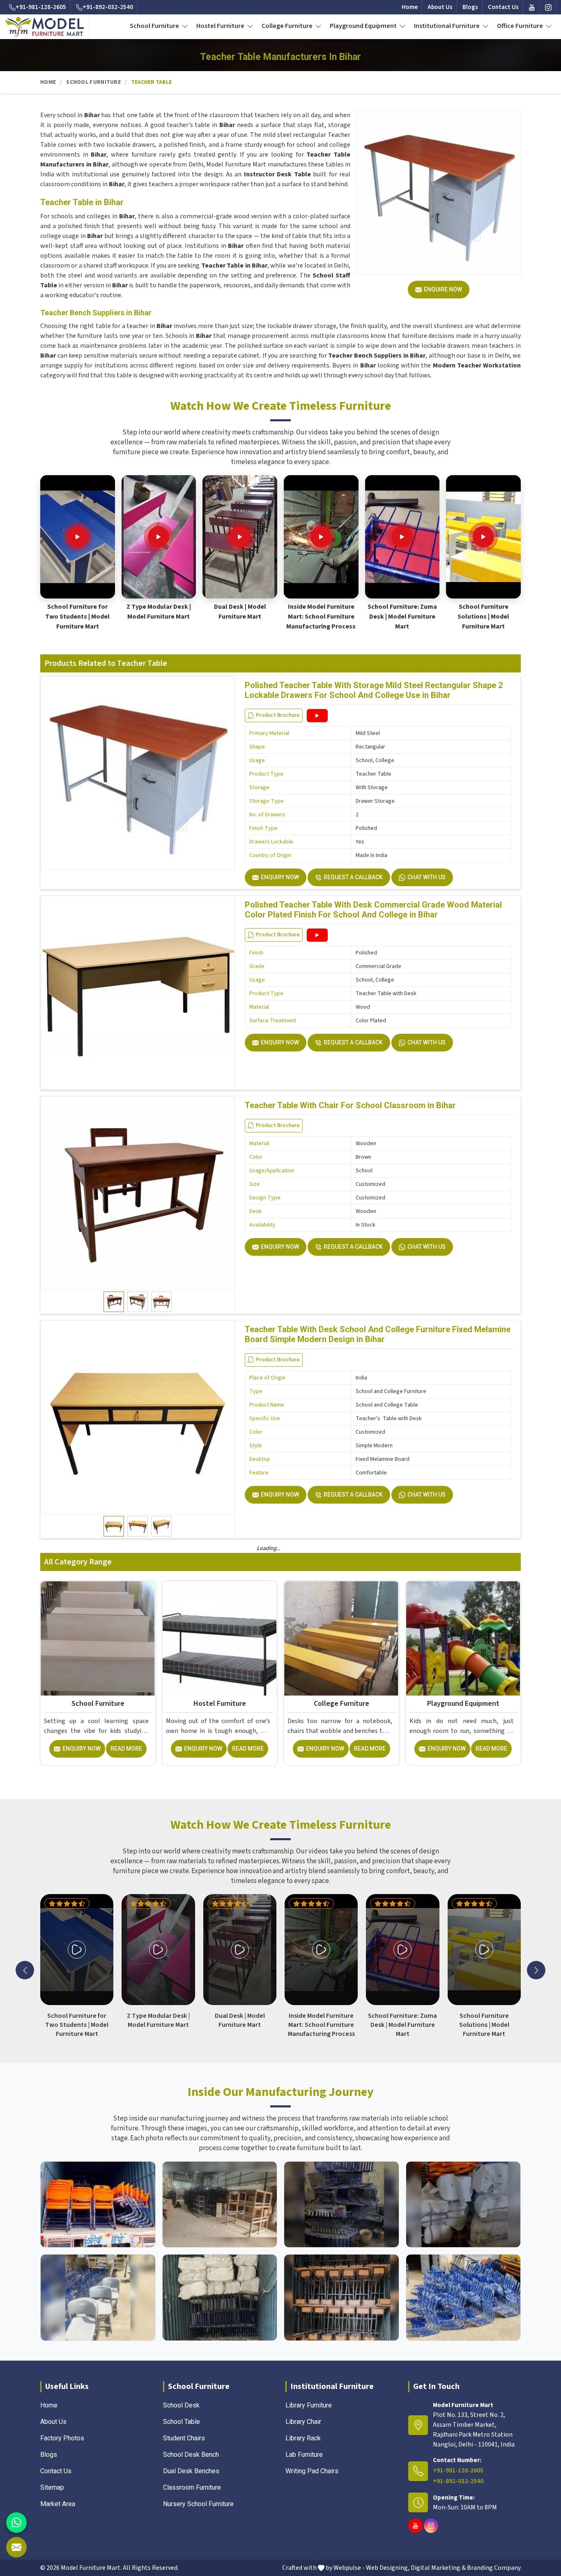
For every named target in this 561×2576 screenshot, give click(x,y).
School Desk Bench (191, 2455)
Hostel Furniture (221, 26)
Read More (126, 1749)
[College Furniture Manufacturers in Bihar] (341, 1638)
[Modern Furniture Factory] (220, 2205)
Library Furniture (309, 2405)
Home (410, 7)
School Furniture (155, 26)
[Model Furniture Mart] (45, 27)
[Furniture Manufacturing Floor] (341, 2205)
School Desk (181, 2405)
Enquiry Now (280, 877)
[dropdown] (185, 26)
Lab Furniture (304, 2455)
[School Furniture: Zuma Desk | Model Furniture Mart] (402, 537)
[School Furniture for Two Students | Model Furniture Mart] (78, 537)
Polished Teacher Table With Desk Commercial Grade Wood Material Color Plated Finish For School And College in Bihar (373, 910)
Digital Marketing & (438, 2568)
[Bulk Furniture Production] (463, 2205)
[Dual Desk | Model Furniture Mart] (240, 537)
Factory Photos (62, 2438)
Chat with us (426, 877)
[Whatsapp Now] (16, 2523)
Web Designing (387, 2568)
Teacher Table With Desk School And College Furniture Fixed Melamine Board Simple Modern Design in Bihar (378, 1334)
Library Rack (303, 2438)
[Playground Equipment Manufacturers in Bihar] (463, 1638)
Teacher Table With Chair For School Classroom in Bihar (350, 1105)
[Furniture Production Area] (341, 2298)
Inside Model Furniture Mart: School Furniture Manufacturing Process (321, 617)
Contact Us (503, 7)
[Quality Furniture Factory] (463, 2298)
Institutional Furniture (447, 26)
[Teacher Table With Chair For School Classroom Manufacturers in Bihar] (138, 1193)
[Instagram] (548, 7)
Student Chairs (184, 2438)
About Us (440, 7)
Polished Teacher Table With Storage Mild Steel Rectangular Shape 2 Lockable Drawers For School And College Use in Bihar (374, 690)
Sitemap (52, 2487)
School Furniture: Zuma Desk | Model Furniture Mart (402, 617)
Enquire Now (443, 289)
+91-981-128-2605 (41, 7)
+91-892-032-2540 (108, 7)
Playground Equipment (364, 26)
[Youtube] (532, 7)
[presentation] (25, 1970)
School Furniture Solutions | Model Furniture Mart (483, 617)
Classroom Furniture (192, 2487)
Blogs (470, 7)
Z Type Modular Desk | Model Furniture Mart (159, 612)
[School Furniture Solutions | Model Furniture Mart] (483, 537)
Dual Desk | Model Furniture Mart (240, 612)
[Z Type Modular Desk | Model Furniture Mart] (159, 537)
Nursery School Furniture (198, 2504)
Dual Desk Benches (191, 2471)
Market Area (58, 2504)
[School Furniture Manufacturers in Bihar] (98, 1638)
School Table (182, 2422)
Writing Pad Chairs (312, 2471)
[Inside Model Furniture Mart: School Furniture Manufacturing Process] (321, 537)
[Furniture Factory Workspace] (220, 2298)
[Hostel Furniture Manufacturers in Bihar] (220, 1638)
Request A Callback (353, 877)
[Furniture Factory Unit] (98, 2205)
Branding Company (494, 2568)
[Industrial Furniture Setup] (98, 2298)
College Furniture (288, 26)
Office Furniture (521, 26)
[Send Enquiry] (16, 2547)
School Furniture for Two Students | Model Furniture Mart (77, 617)
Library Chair (303, 2422)
